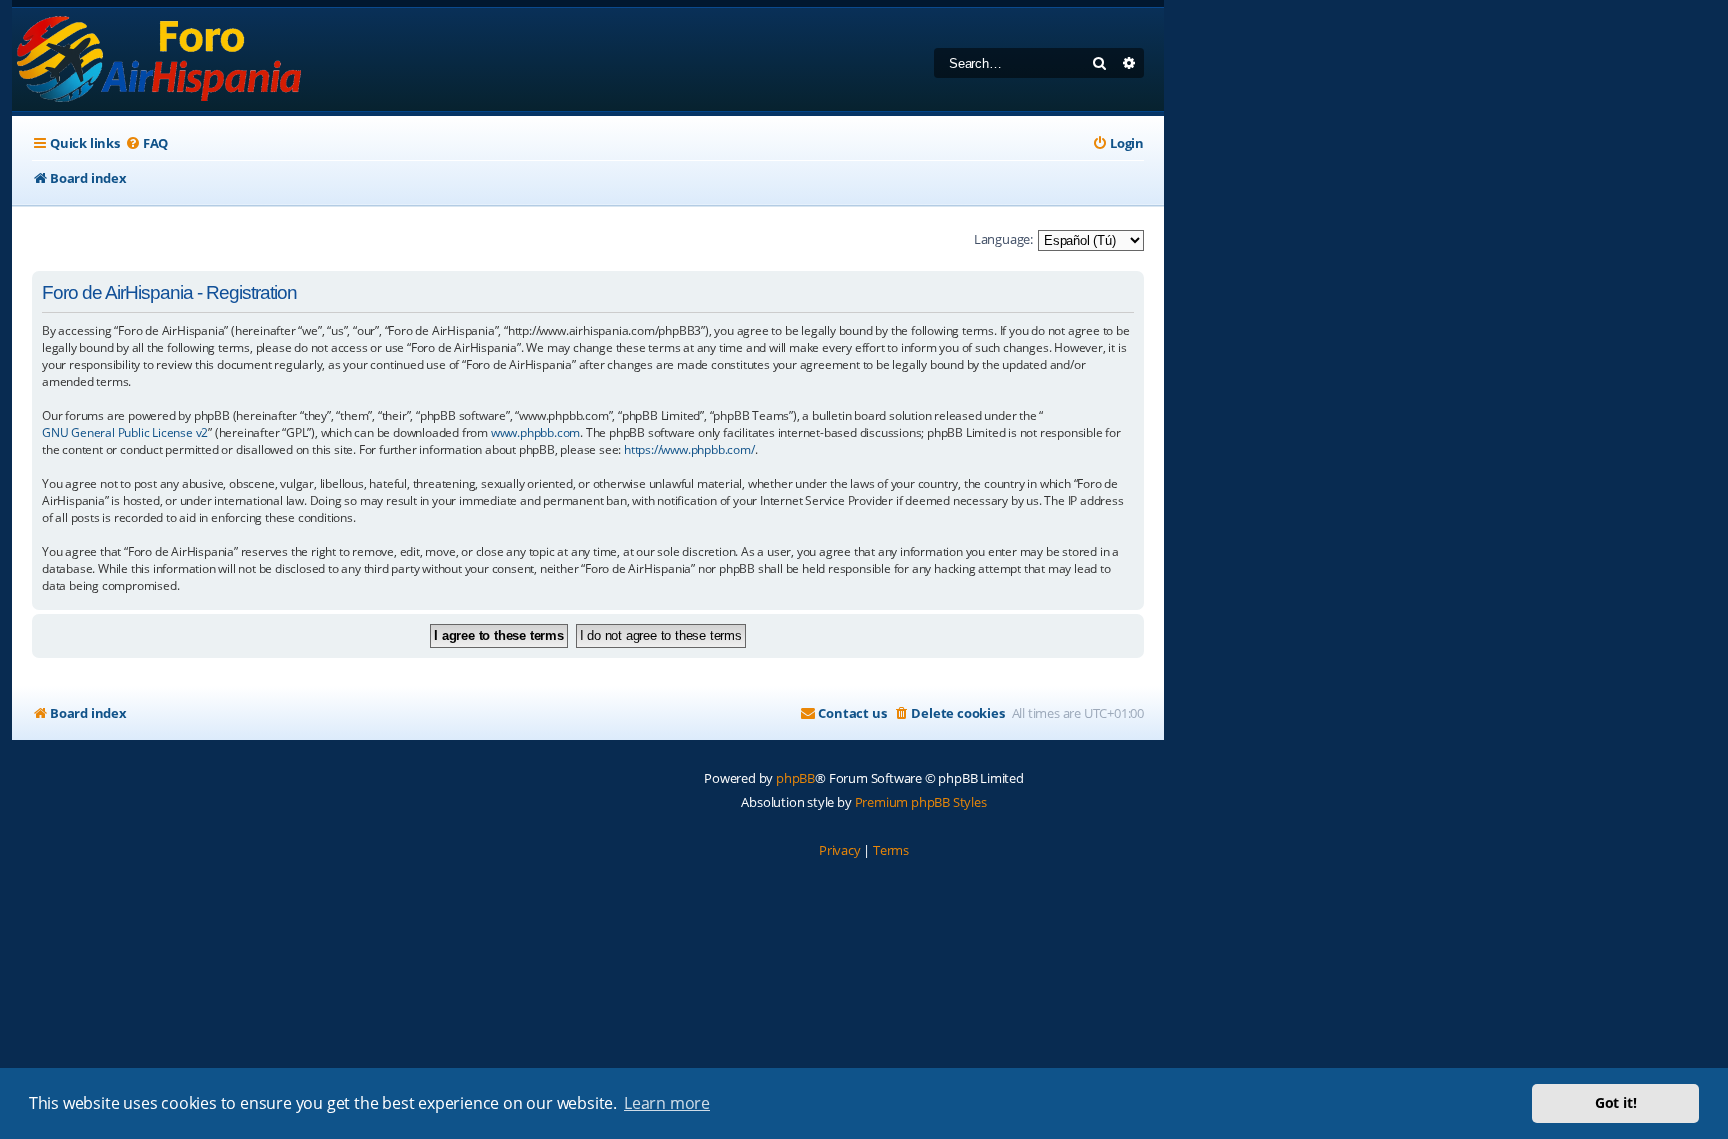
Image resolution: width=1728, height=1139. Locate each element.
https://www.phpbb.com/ (689, 449)
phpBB (795, 778)
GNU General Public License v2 (125, 432)
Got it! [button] (1616, 1102)
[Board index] (160, 59)
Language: (1003, 239)
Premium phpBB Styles (921, 802)
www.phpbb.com (535, 432)
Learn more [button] (667, 1103)
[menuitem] (146, 143)
